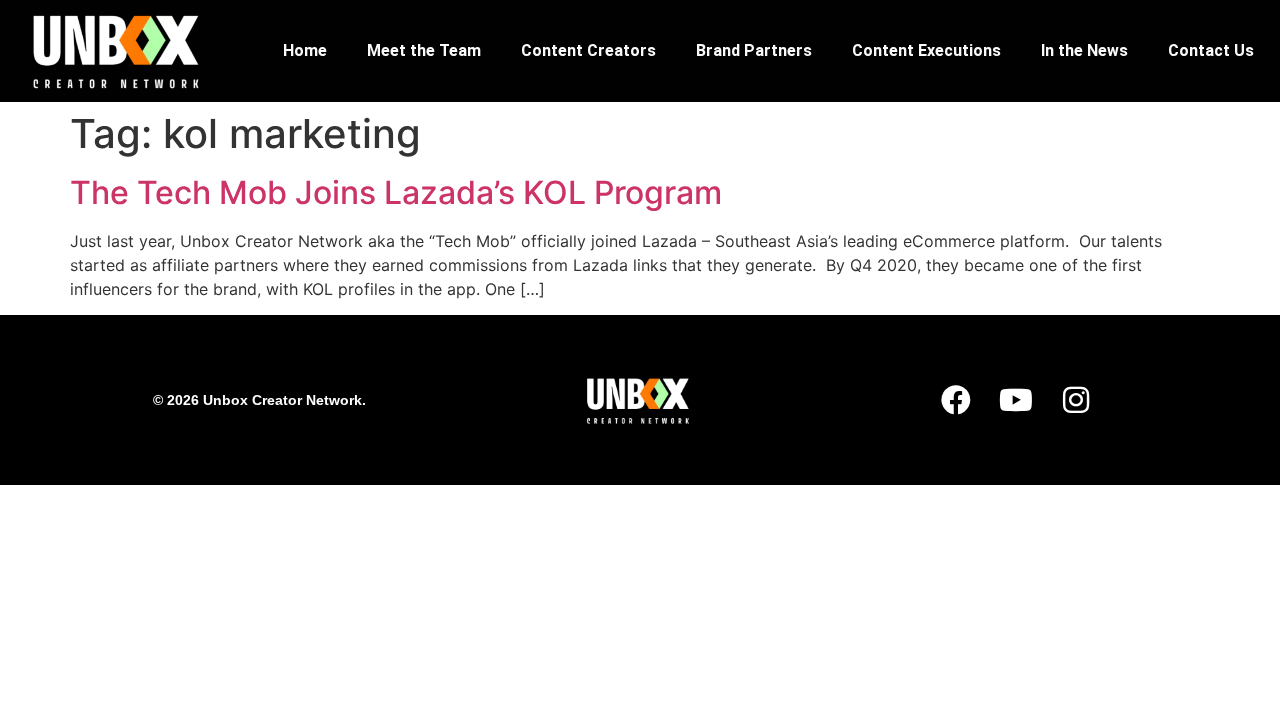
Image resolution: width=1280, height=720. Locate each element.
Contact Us (1211, 50)
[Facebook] (956, 400)
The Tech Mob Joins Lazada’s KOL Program (396, 192)
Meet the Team (424, 50)
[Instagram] (1076, 400)
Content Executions (926, 50)
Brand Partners (754, 50)
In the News (1084, 50)
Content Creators (588, 50)
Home (305, 50)
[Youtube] (1016, 400)
